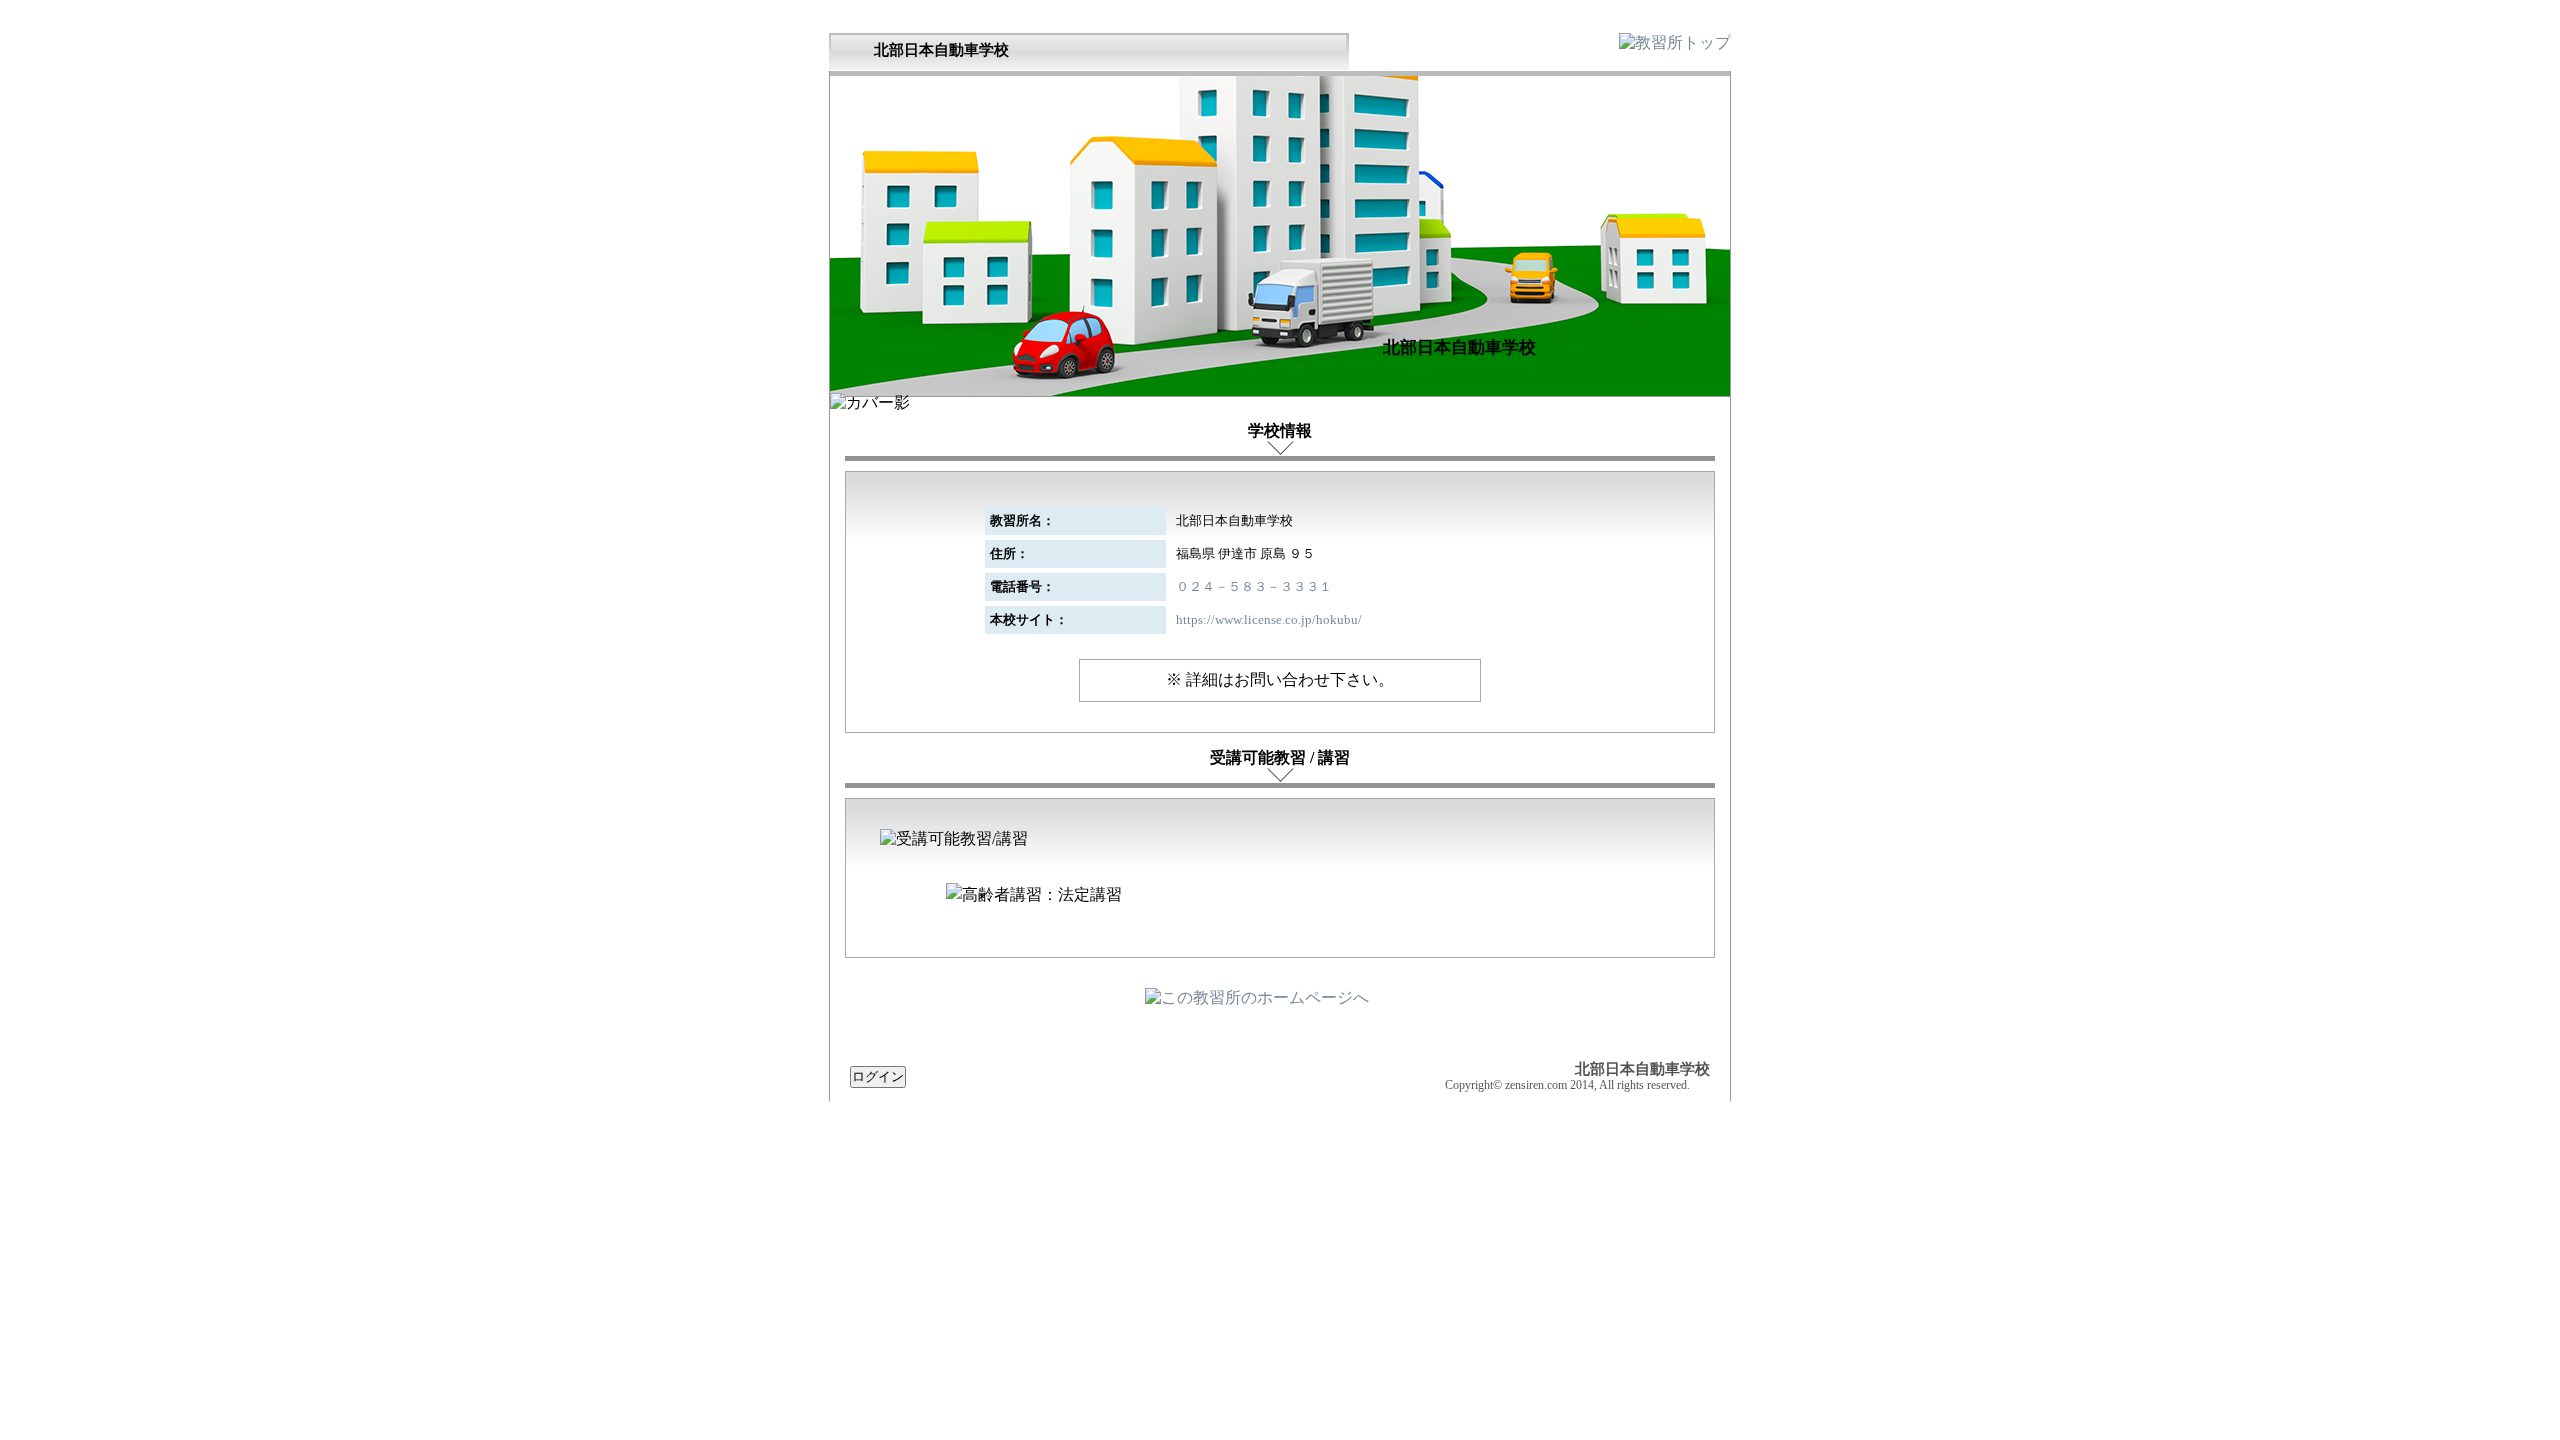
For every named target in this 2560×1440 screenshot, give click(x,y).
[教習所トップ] (1675, 42)
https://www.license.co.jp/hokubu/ (1269, 619)
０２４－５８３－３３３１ (1254, 586)
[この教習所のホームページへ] (1257, 997)
